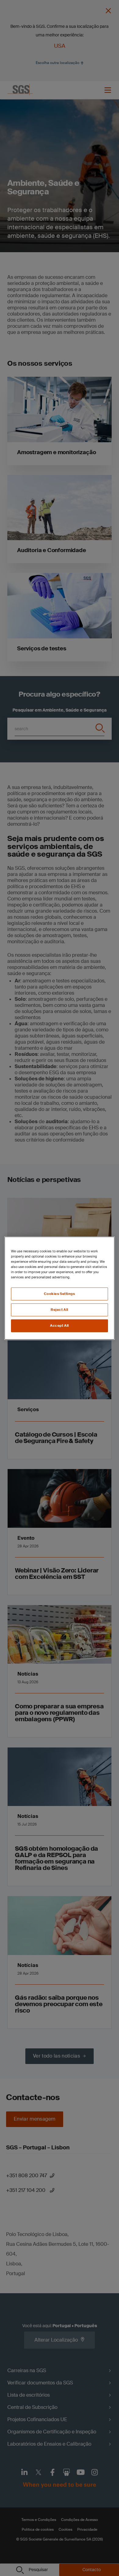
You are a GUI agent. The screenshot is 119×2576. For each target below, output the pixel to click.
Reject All (60, 1310)
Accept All (60, 1326)
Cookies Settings (59, 1294)
